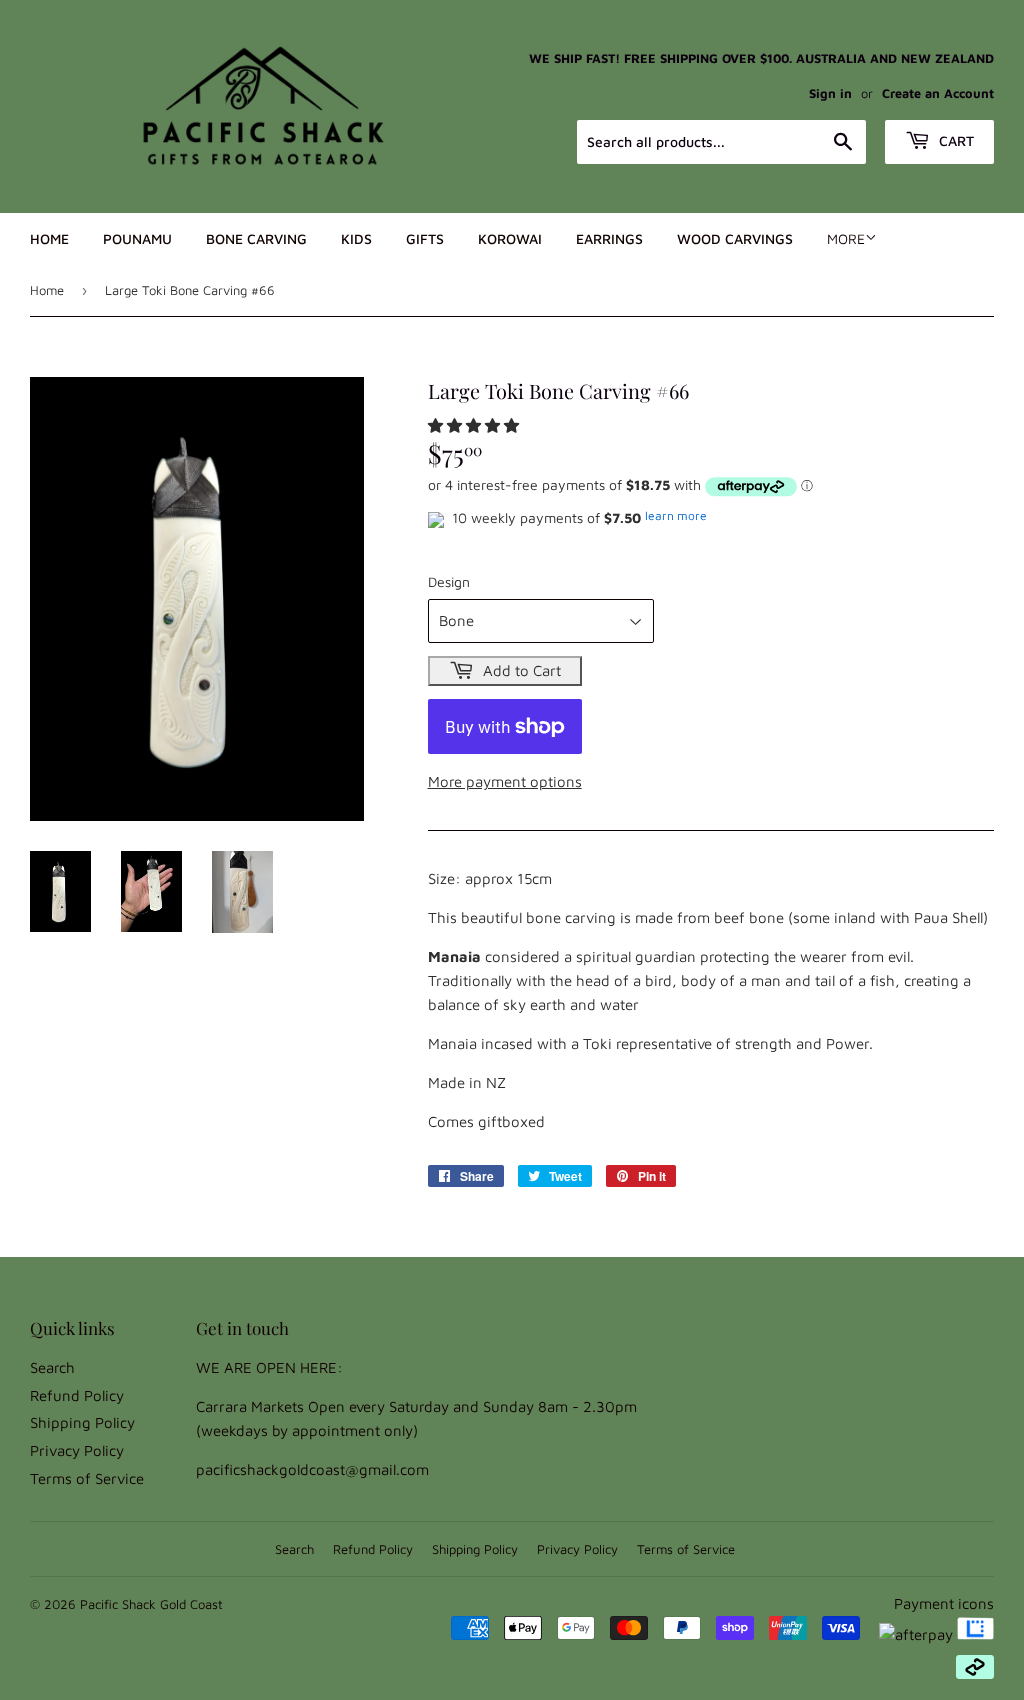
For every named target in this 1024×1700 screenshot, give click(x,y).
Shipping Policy (82, 1422)
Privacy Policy (77, 1450)
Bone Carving (256, 238)
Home (49, 238)
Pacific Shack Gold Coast (151, 1604)
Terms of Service (87, 1478)
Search (52, 1367)
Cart (954, 140)
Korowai (510, 238)
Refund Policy (77, 1395)
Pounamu (137, 238)
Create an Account (938, 93)
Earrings (609, 238)
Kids (356, 238)
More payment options (505, 781)
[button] (475, 425)
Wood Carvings (735, 238)
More (846, 238)
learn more (676, 515)
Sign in (830, 93)
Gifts (425, 238)
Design (449, 581)
